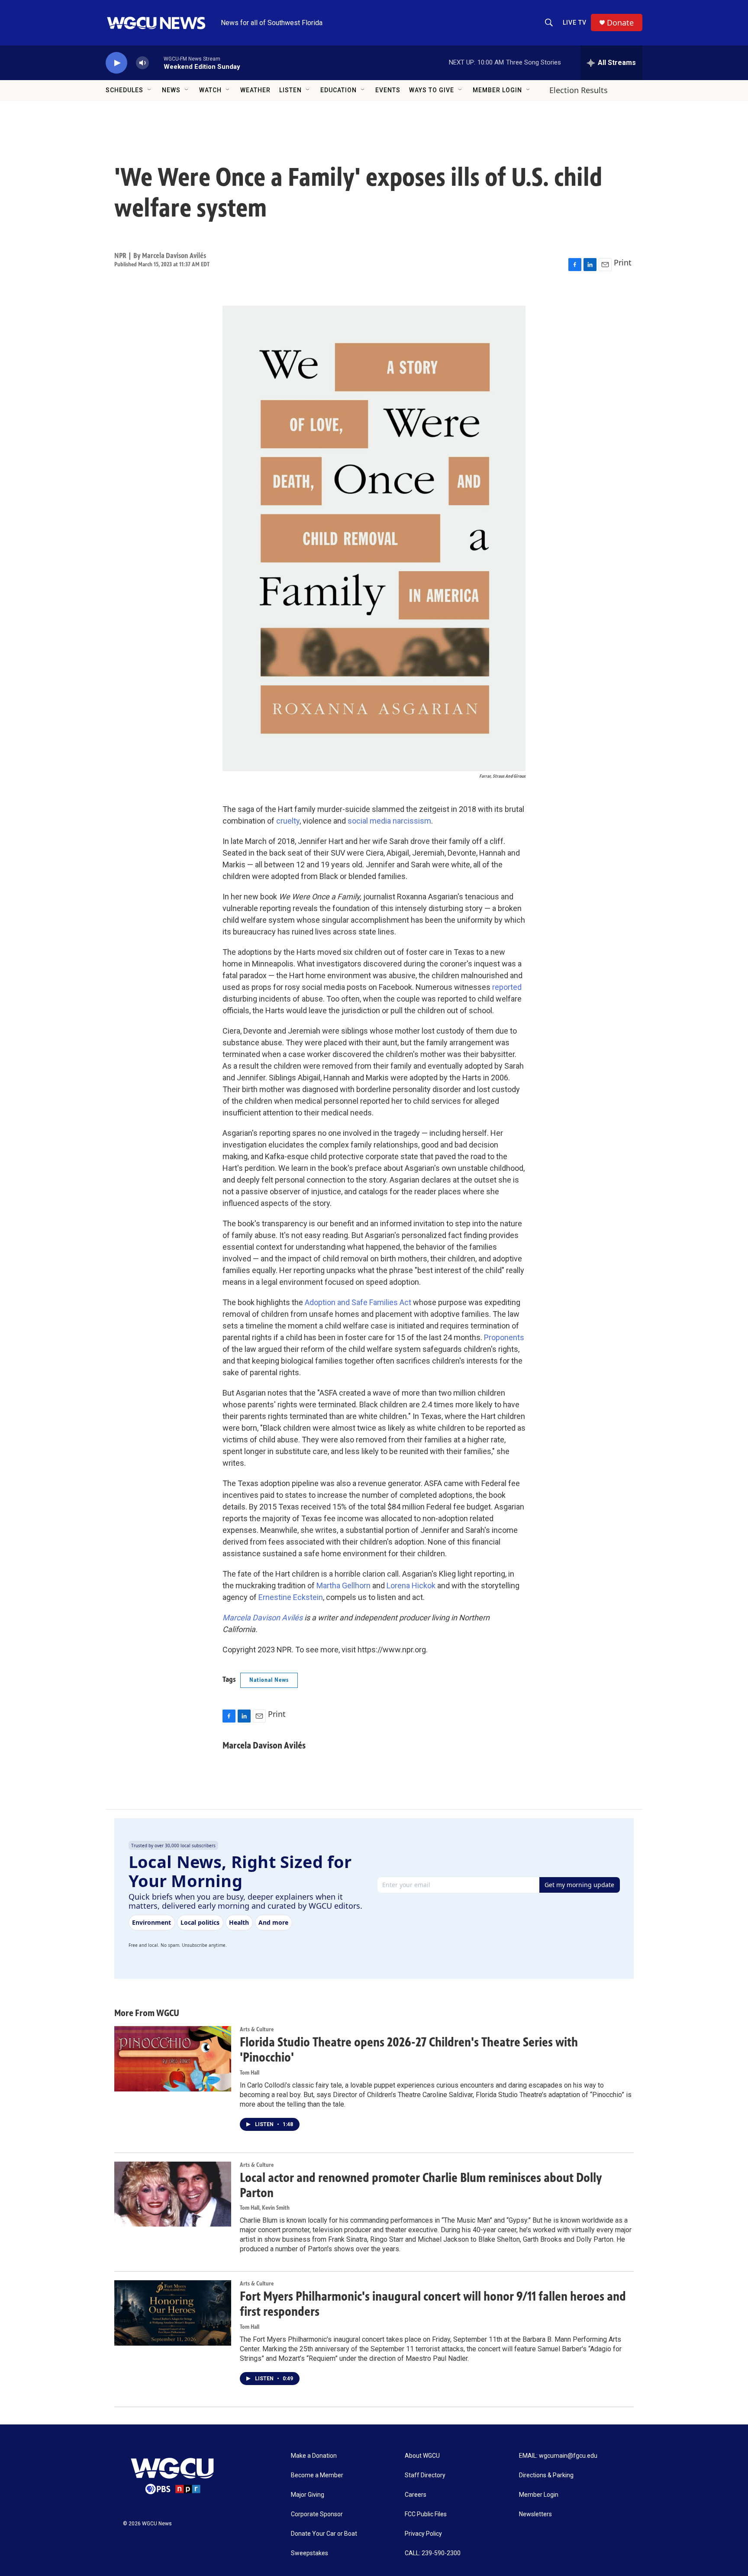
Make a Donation (314, 2456)
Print (623, 262)
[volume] (142, 63)
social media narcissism (389, 821)
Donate (620, 23)
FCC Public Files (426, 2514)
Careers (416, 2495)
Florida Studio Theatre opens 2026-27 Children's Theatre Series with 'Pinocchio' (409, 2050)
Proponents (504, 1337)
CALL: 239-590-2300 (433, 2553)
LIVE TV (575, 23)
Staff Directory (425, 2475)
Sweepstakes (310, 2553)
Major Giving (308, 2495)
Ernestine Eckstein (291, 1597)
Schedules (124, 90)
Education (339, 90)
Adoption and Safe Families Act (359, 1302)
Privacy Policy (423, 2534)
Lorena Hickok (411, 1585)
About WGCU (422, 2456)
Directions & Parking (546, 2475)
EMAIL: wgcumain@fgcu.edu (558, 2456)
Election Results (579, 90)
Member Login (497, 90)
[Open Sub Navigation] (150, 90)
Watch (210, 90)
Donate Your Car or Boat (324, 2534)
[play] (116, 63)
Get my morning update (579, 1885)
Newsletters (535, 2514)
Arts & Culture (257, 2029)
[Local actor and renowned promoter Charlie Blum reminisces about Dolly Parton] (173, 2194)
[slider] (156, 63)
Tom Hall (250, 2073)
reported (507, 987)
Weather (255, 90)
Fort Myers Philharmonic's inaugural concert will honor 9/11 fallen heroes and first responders (433, 2304)
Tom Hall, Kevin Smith (265, 2208)
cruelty (288, 821)
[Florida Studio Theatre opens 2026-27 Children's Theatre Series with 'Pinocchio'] (173, 2059)
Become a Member (317, 2475)
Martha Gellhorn (343, 1585)
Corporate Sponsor (317, 2514)
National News (269, 1680)
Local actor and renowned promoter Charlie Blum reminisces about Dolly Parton (421, 2185)
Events (388, 90)
